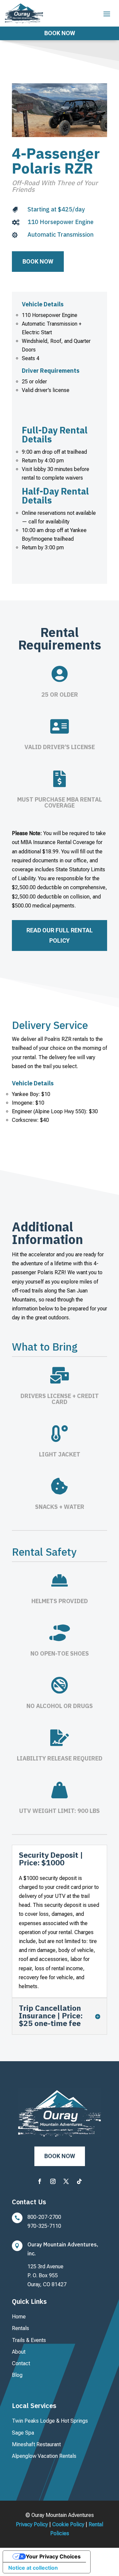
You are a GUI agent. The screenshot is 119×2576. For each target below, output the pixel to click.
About (19, 2352)
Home (19, 2317)
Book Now (60, 33)
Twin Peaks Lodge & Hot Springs (50, 2421)
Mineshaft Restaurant (36, 2444)
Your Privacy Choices (53, 2556)
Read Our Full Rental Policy (60, 935)
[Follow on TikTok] (79, 2181)
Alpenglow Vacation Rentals (44, 2456)
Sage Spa (23, 2433)
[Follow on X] (66, 2181)
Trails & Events (29, 2340)
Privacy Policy (32, 2524)
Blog (17, 2375)
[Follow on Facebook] (40, 2181)
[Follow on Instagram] (53, 2181)
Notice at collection (33, 2568)
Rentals (20, 2328)
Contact (21, 2363)
